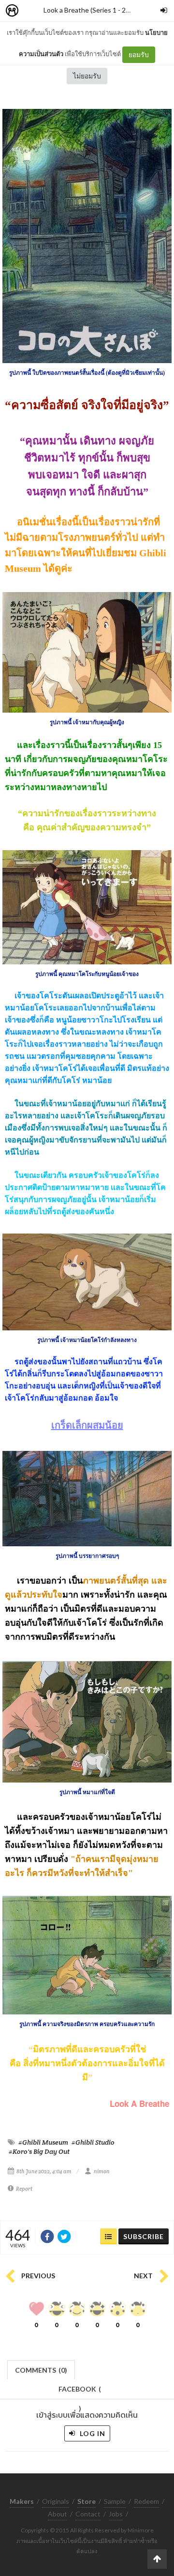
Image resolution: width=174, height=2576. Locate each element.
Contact (88, 2514)
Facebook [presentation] (80, 2392)
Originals (56, 2501)
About (58, 2514)
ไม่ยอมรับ (87, 76)
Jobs (116, 2514)
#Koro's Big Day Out (39, 2151)
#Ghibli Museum (43, 2142)
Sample (115, 2501)
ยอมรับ (139, 54)
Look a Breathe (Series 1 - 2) (86, 10)
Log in (92, 2433)
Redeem (146, 2501)
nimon (102, 2171)
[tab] (41, 2369)
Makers (33, 11)
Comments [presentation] (41, 2370)
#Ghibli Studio (93, 2142)
